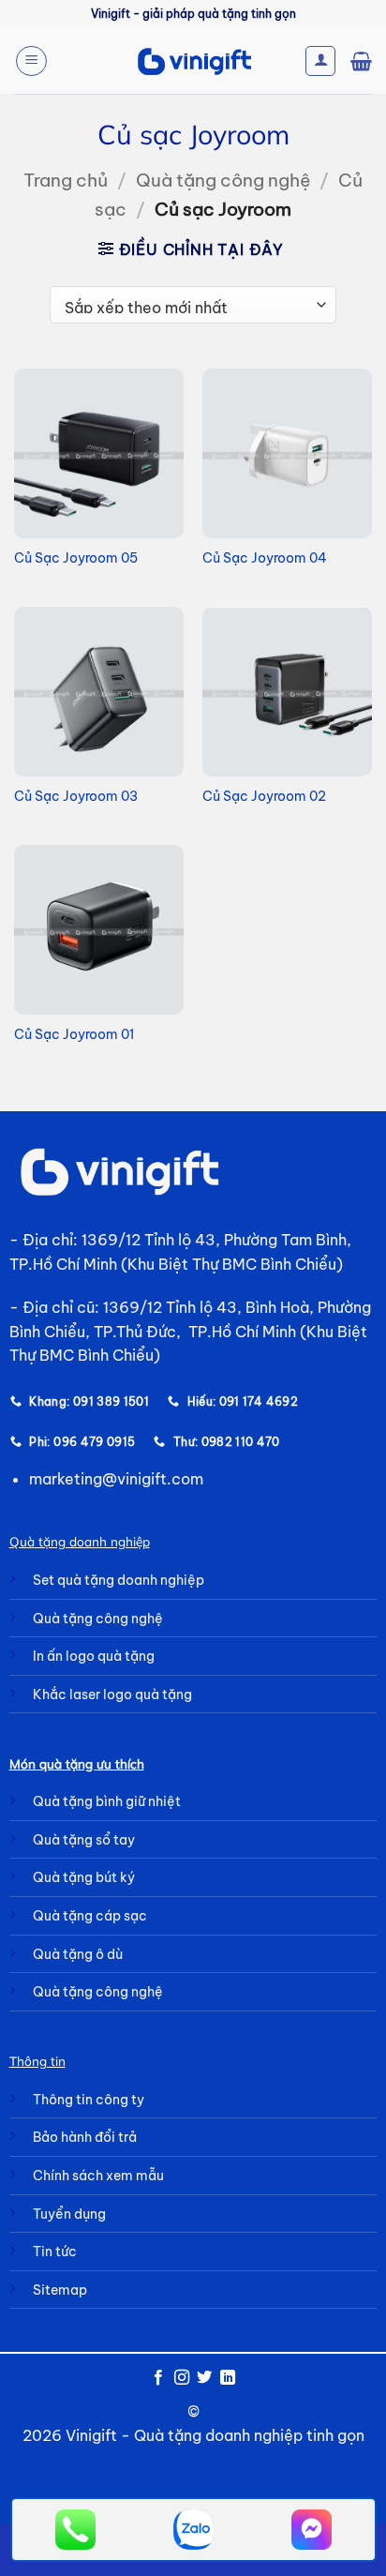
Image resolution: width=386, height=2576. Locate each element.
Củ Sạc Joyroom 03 (76, 797)
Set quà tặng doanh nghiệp (119, 1580)
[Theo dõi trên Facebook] (158, 2378)
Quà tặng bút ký (84, 1877)
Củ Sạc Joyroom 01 (74, 1035)
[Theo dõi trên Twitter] (204, 2378)
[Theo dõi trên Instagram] (182, 2378)
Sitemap (60, 2290)
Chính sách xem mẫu (98, 2176)
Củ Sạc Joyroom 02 (264, 797)
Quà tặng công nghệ (223, 180)
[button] (31, 61)
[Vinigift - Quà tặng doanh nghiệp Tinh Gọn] (193, 61)
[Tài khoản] (320, 61)
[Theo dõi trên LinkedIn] (228, 2378)
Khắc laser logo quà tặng (112, 1695)
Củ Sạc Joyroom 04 (265, 558)
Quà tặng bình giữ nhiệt (107, 1801)
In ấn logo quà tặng (94, 1656)
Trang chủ (66, 180)
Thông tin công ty (89, 2100)
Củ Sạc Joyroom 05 (76, 558)
